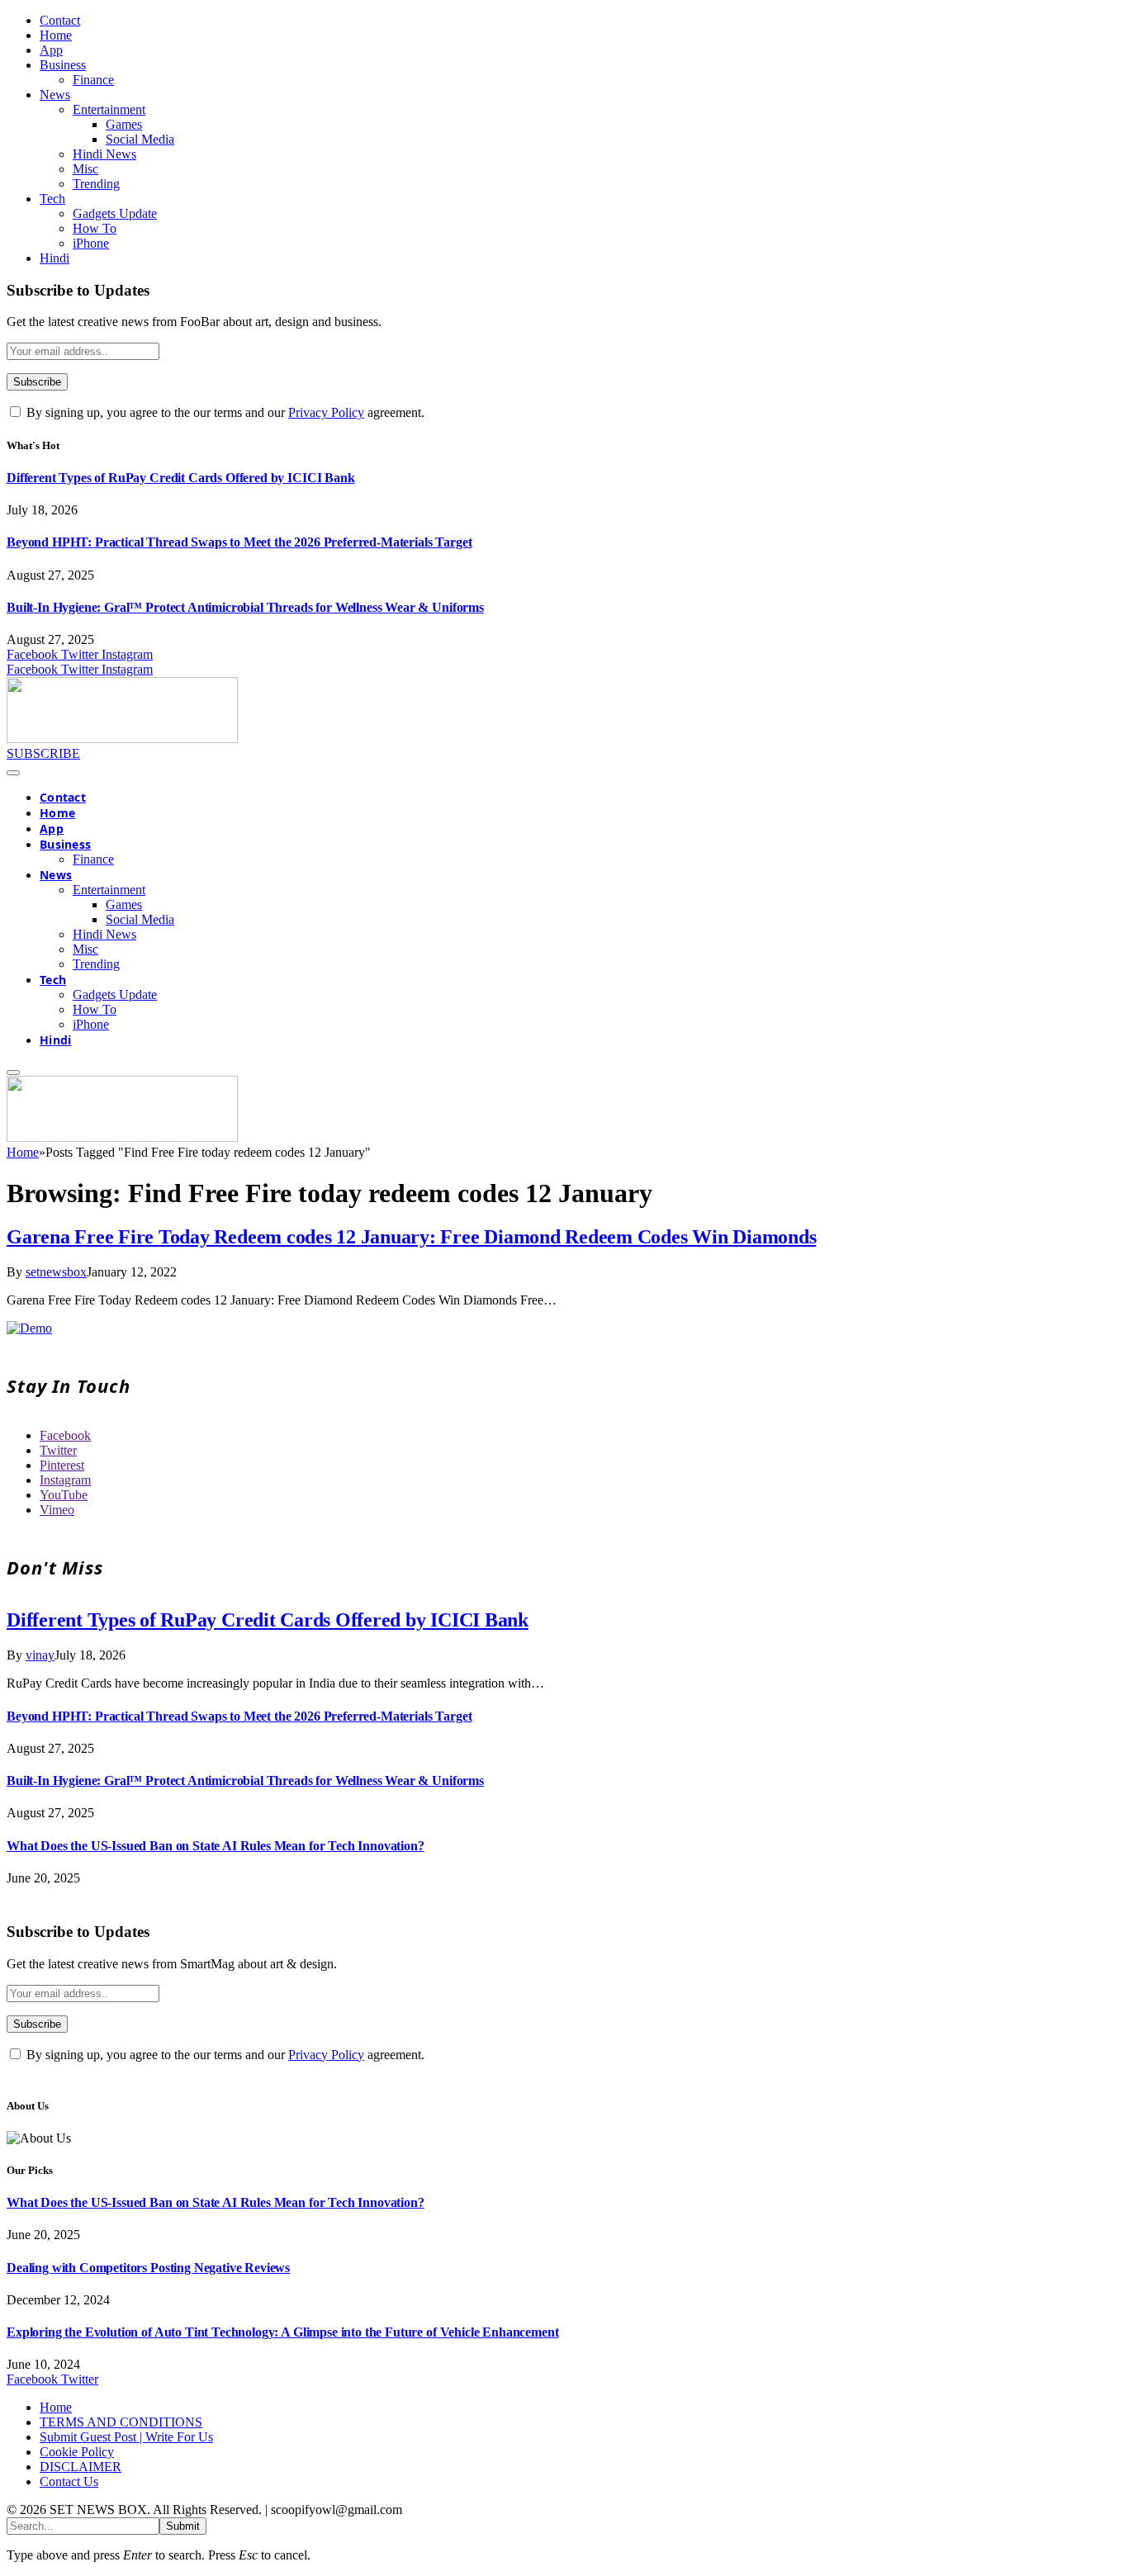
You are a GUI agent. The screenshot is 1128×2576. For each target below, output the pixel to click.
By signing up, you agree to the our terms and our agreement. (224, 412)
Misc (85, 169)
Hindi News (104, 154)
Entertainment (109, 109)
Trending (96, 184)
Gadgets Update (115, 213)
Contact (60, 20)
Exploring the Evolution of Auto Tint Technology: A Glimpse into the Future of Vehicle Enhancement (282, 2332)
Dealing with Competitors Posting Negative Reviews (148, 2268)
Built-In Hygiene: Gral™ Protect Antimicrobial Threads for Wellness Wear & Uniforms (245, 607)
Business (63, 65)
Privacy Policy (326, 412)
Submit (183, 2526)
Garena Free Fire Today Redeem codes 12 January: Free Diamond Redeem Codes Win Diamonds (411, 1237)
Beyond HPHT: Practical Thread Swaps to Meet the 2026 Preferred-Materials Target (239, 542)
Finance (93, 80)
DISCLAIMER (81, 2467)
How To (95, 228)
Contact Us (69, 2481)
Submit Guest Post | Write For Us (126, 2437)
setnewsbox (56, 1272)
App (51, 50)
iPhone (91, 243)
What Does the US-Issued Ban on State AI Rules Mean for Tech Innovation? (216, 1846)
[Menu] (13, 773)
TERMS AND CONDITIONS (121, 2422)
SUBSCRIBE (43, 753)
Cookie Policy (77, 2452)
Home (56, 35)
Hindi (55, 258)
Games (124, 124)
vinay (40, 1655)
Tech (52, 199)
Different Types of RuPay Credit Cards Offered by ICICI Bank (181, 478)
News (55, 95)
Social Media (140, 139)
